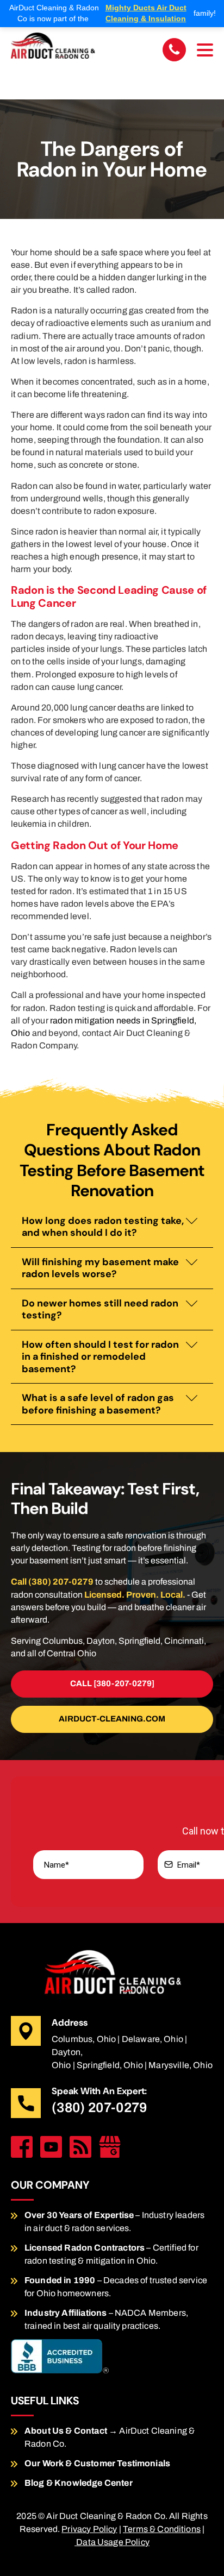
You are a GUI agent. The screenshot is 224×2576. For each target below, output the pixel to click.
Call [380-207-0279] (112, 1683)
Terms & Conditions (162, 2529)
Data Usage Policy (112, 2542)
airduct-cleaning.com (112, 1719)
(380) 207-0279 (99, 2107)
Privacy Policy (89, 2529)
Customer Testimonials (122, 2463)
